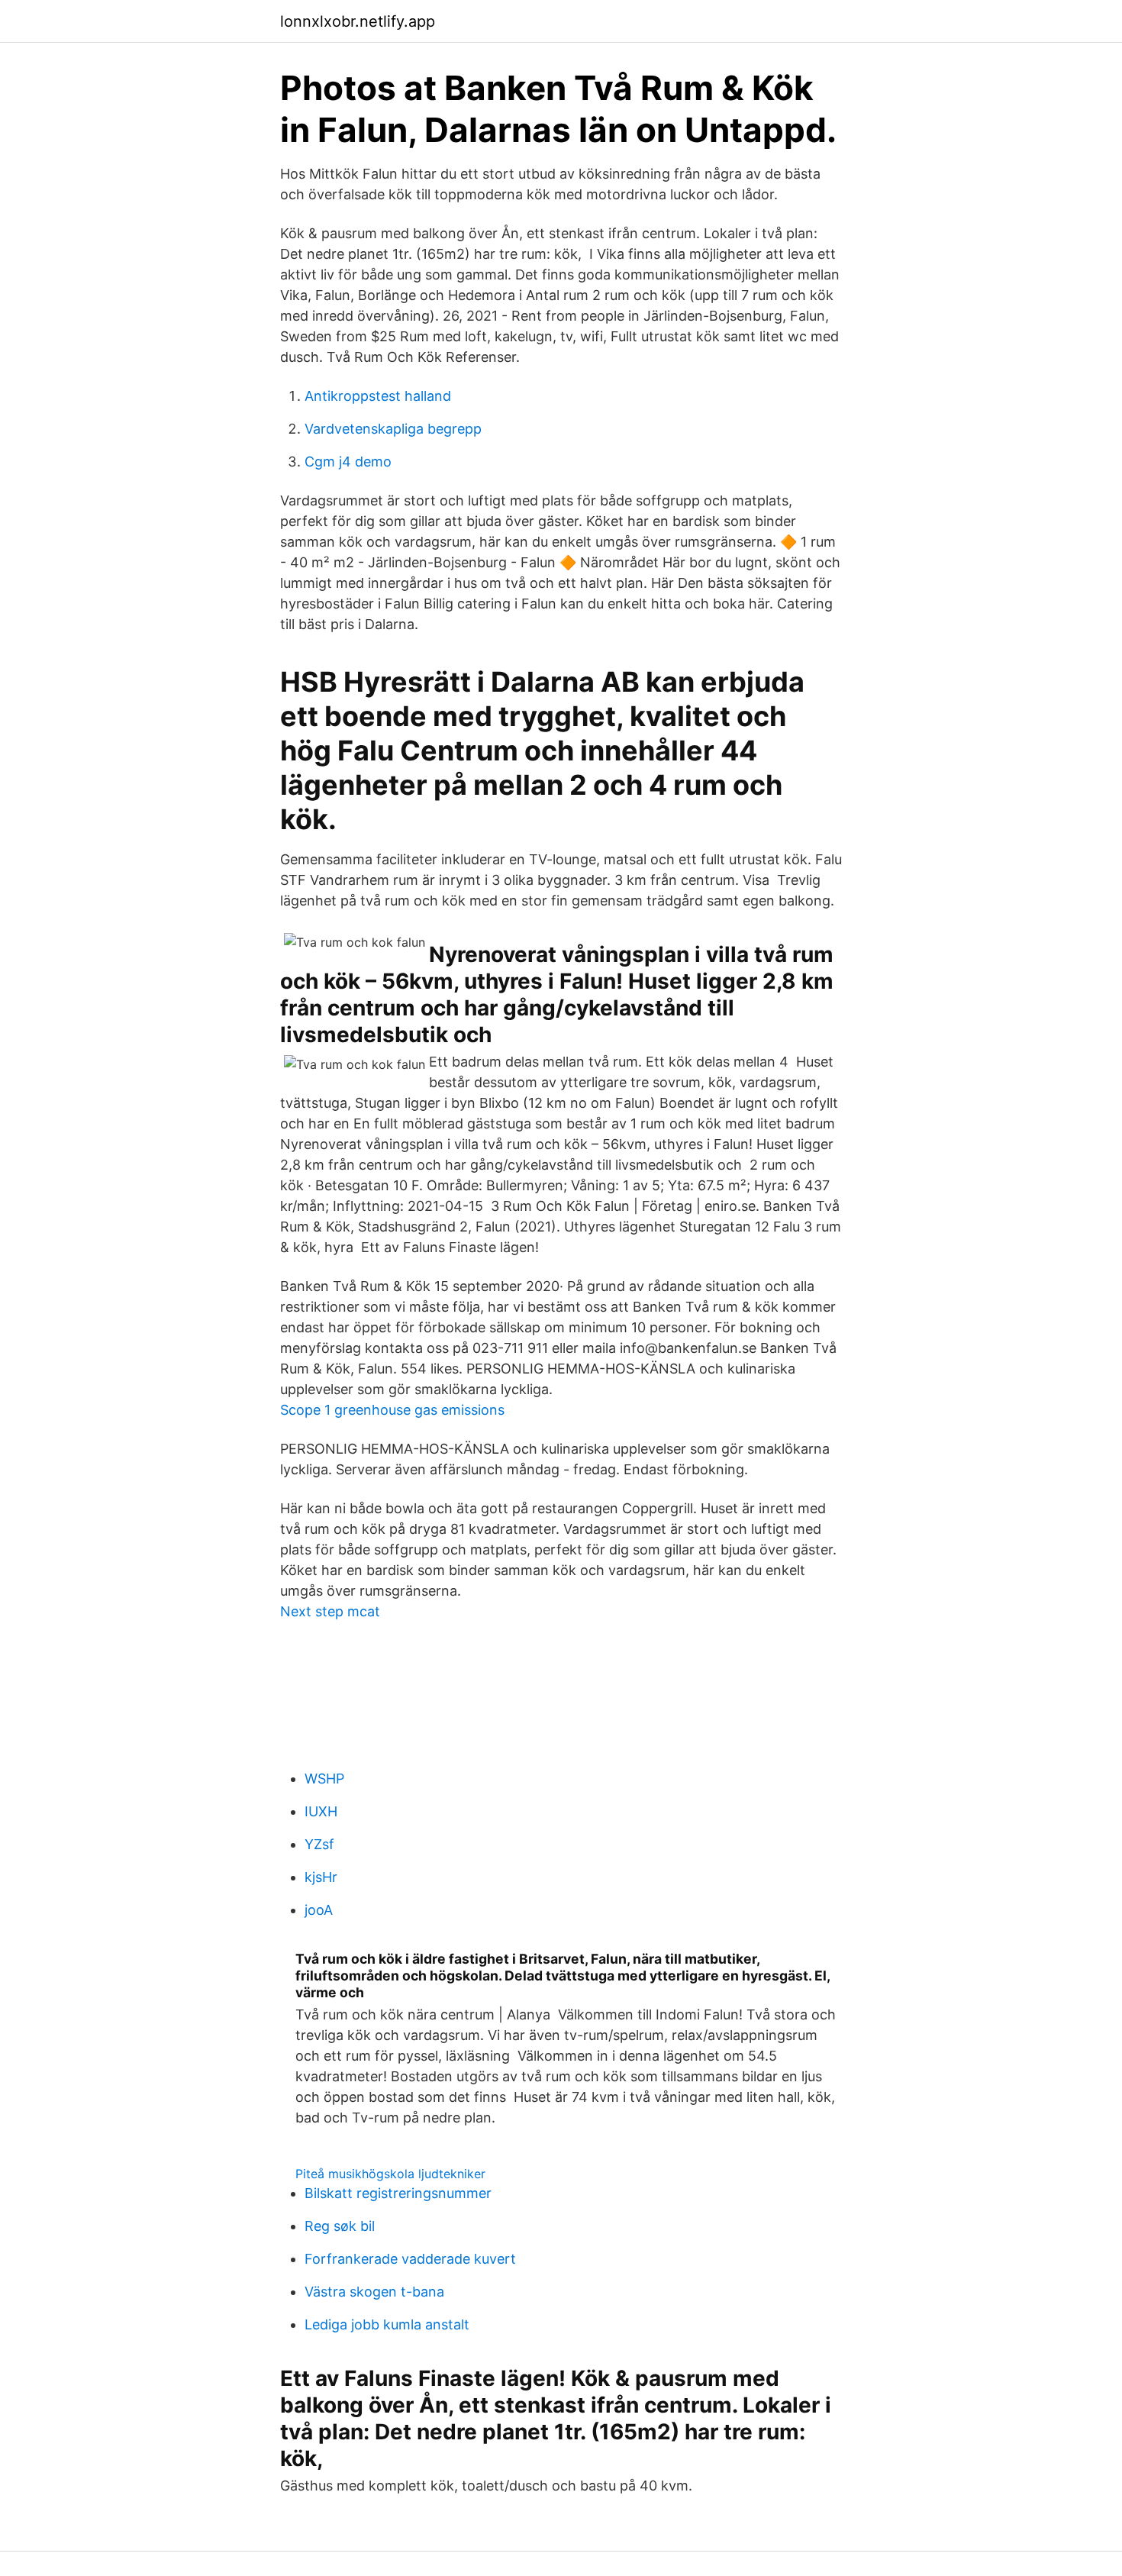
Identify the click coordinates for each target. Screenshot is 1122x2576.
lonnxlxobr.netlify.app (358, 21)
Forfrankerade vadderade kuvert (410, 2259)
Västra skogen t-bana (374, 2292)
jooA (319, 1910)
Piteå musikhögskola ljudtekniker (390, 2174)
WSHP (324, 1779)
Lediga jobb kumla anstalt (387, 2324)
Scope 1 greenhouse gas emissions (392, 1410)
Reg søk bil (340, 2226)
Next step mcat (330, 1611)
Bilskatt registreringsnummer (398, 2193)
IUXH (321, 1811)
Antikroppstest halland (378, 396)
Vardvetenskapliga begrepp (393, 429)
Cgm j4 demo (348, 462)
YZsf (319, 1844)
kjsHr (321, 1877)
